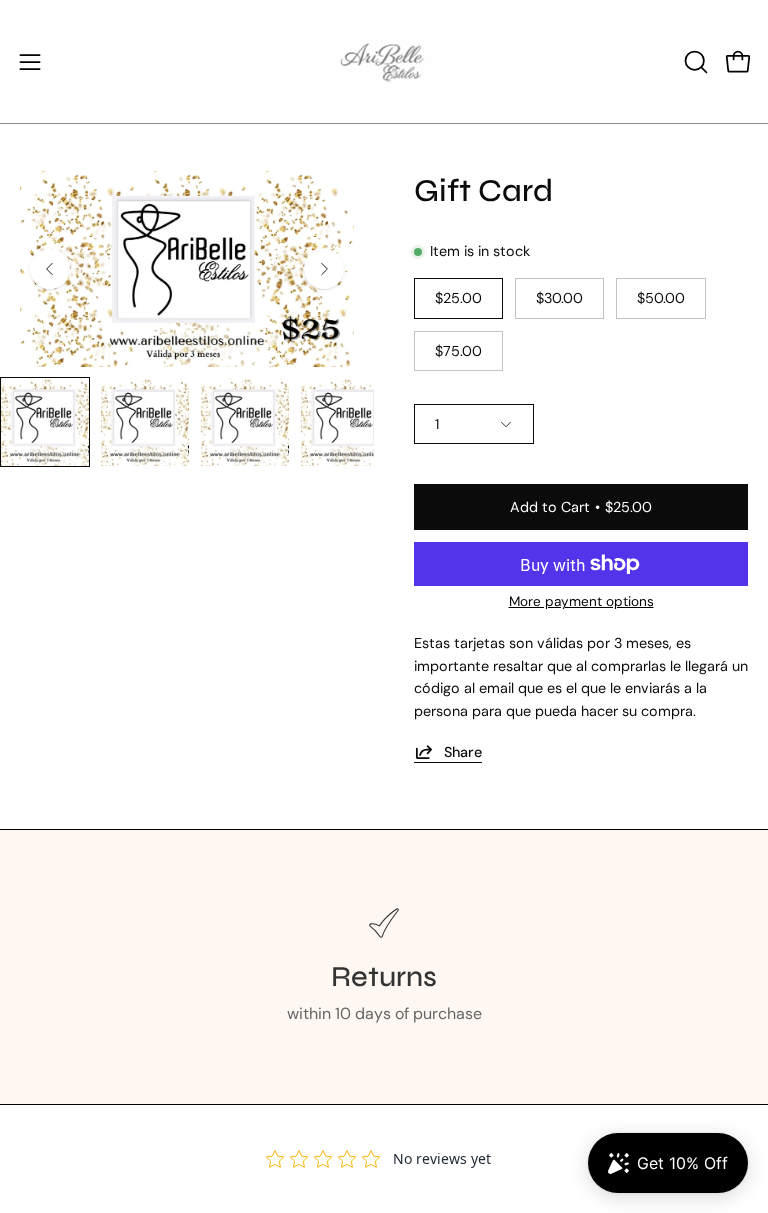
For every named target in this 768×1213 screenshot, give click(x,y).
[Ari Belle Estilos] (384, 61)
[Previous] (50, 269)
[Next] (324, 269)
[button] (694, 62)
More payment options (581, 601)
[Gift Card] (45, 422)
